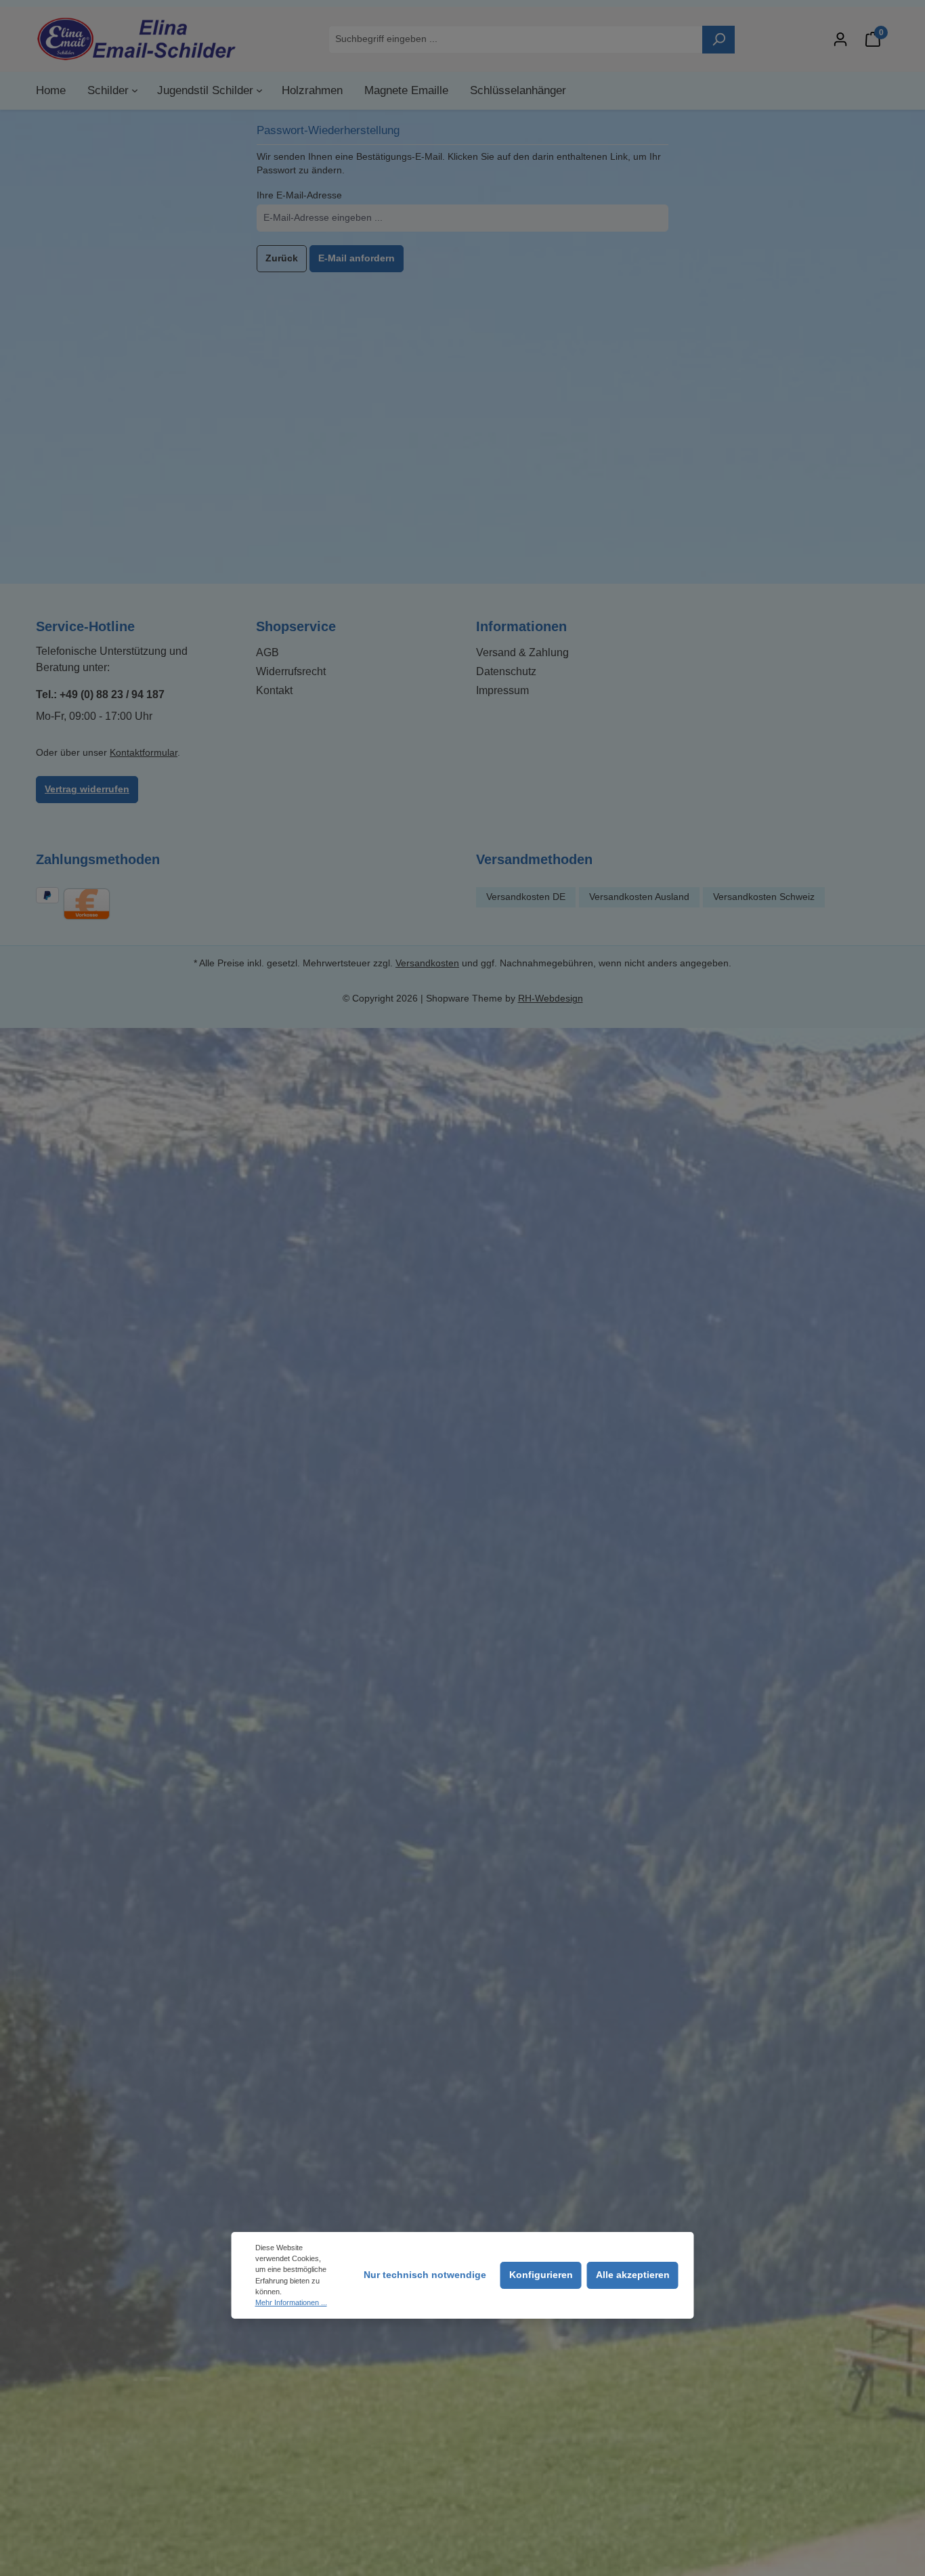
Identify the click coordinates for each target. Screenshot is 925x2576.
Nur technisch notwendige (425, 2275)
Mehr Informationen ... (291, 2302)
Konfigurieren (541, 2275)
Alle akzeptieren (633, 2275)
